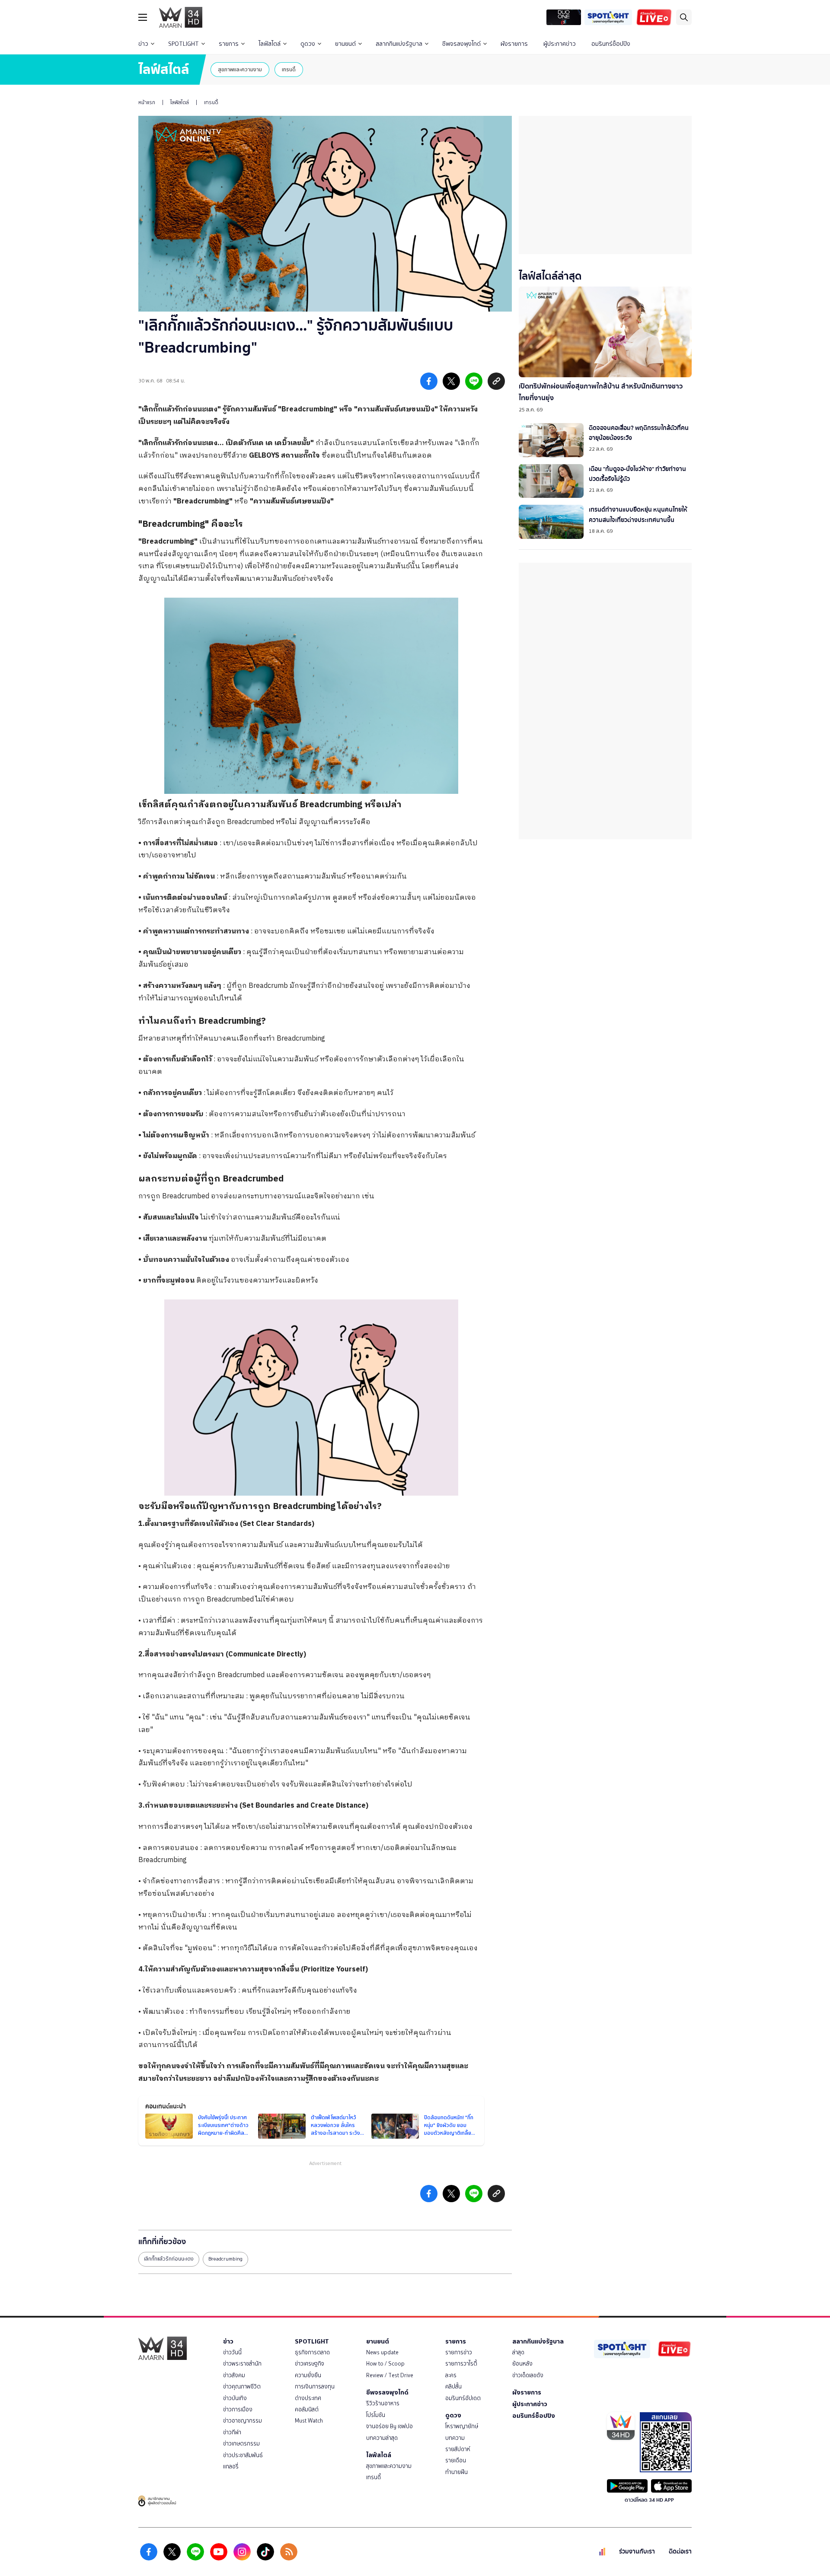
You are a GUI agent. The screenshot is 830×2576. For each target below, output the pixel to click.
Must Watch (309, 2421)
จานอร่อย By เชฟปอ (389, 2426)
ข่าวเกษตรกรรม (241, 2444)
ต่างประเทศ (308, 2398)
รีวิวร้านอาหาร (383, 2403)
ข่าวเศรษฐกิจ (310, 2364)
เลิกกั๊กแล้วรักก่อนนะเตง (169, 2259)
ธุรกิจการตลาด (312, 2352)
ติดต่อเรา (680, 2552)
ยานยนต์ (345, 44)
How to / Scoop (385, 2364)
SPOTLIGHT (184, 44)
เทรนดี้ (289, 69)
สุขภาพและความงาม (240, 69)
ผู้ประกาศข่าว (560, 44)
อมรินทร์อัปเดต (463, 2398)
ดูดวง (308, 44)
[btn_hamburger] (143, 17)
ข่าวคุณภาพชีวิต (242, 2387)
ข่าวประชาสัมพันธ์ (243, 2455)
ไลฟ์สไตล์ (270, 44)
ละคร (451, 2375)
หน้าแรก (147, 102)
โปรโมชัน (376, 2415)
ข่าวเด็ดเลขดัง (528, 2375)
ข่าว (143, 44)
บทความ (455, 2438)
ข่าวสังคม (234, 2375)
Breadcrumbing (225, 2259)
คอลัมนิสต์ (307, 2409)
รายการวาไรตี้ (461, 2364)
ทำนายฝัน (456, 2472)
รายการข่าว (459, 2352)
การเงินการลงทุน (315, 2387)
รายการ (229, 44)
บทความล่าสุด (382, 2438)
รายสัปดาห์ (458, 2449)
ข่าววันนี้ (232, 2352)
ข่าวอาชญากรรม (243, 2421)
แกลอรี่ (231, 2466)
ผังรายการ (514, 44)
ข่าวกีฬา (232, 2432)
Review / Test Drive (390, 2375)
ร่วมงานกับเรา (637, 2552)
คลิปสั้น (453, 2387)
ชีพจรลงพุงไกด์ (461, 44)
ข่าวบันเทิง (235, 2398)
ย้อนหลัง (522, 2364)
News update (382, 2352)
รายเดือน (456, 2460)
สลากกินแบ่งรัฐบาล (399, 44)
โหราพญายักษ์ (462, 2426)
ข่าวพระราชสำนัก (242, 2364)
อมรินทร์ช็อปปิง (611, 44)
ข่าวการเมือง (238, 2409)
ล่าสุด (518, 2352)
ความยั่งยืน (308, 2375)
